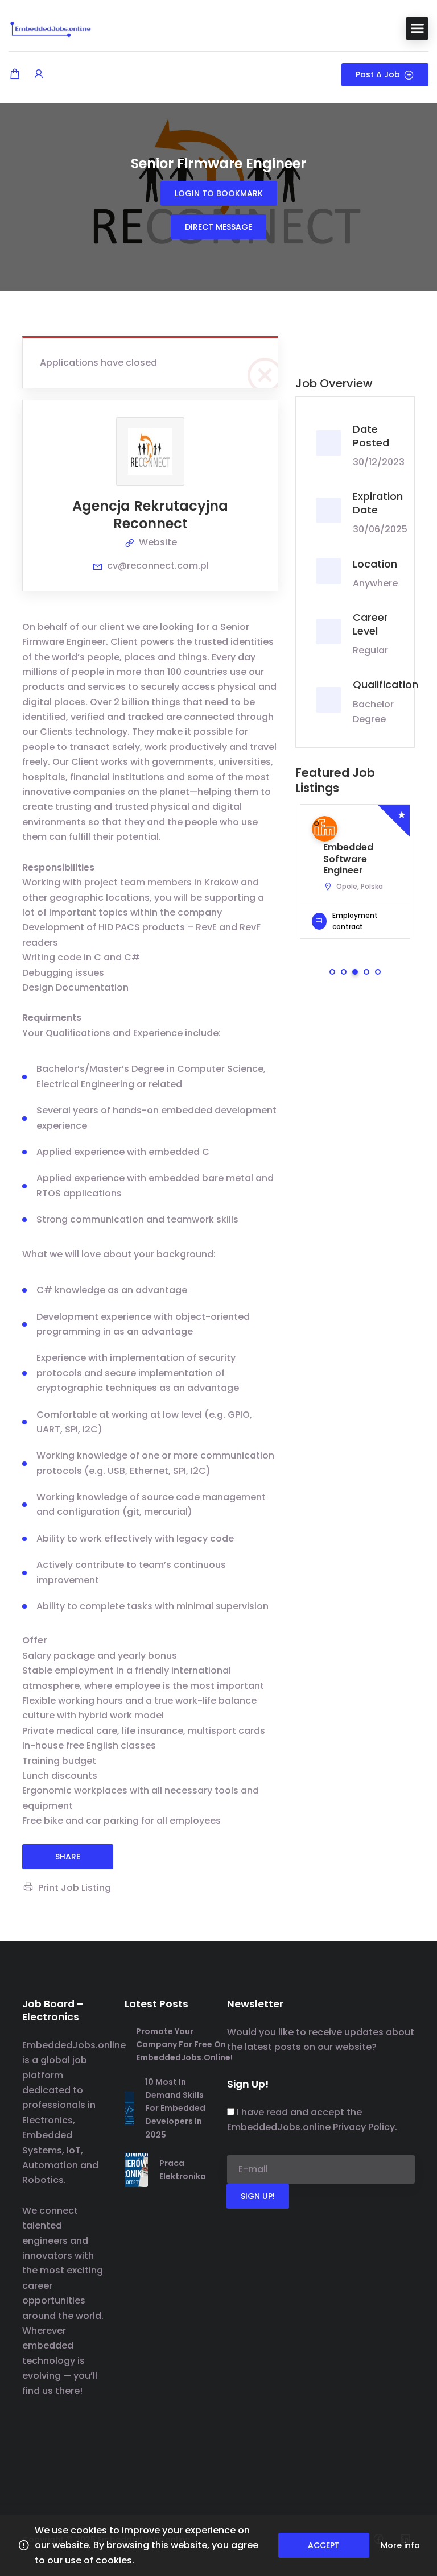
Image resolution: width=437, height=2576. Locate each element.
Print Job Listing (75, 1888)
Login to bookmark (219, 193)
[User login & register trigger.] (39, 75)
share (68, 1857)
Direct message (218, 227)
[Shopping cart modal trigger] (15, 75)
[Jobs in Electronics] (51, 28)
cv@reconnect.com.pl (158, 566)
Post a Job (378, 74)
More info (400, 2545)
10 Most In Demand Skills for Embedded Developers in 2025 (175, 2108)
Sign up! (258, 2196)
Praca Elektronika (183, 2170)
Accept (324, 2545)
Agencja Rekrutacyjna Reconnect (150, 515)
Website (158, 542)
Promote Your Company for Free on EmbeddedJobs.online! (184, 2044)
